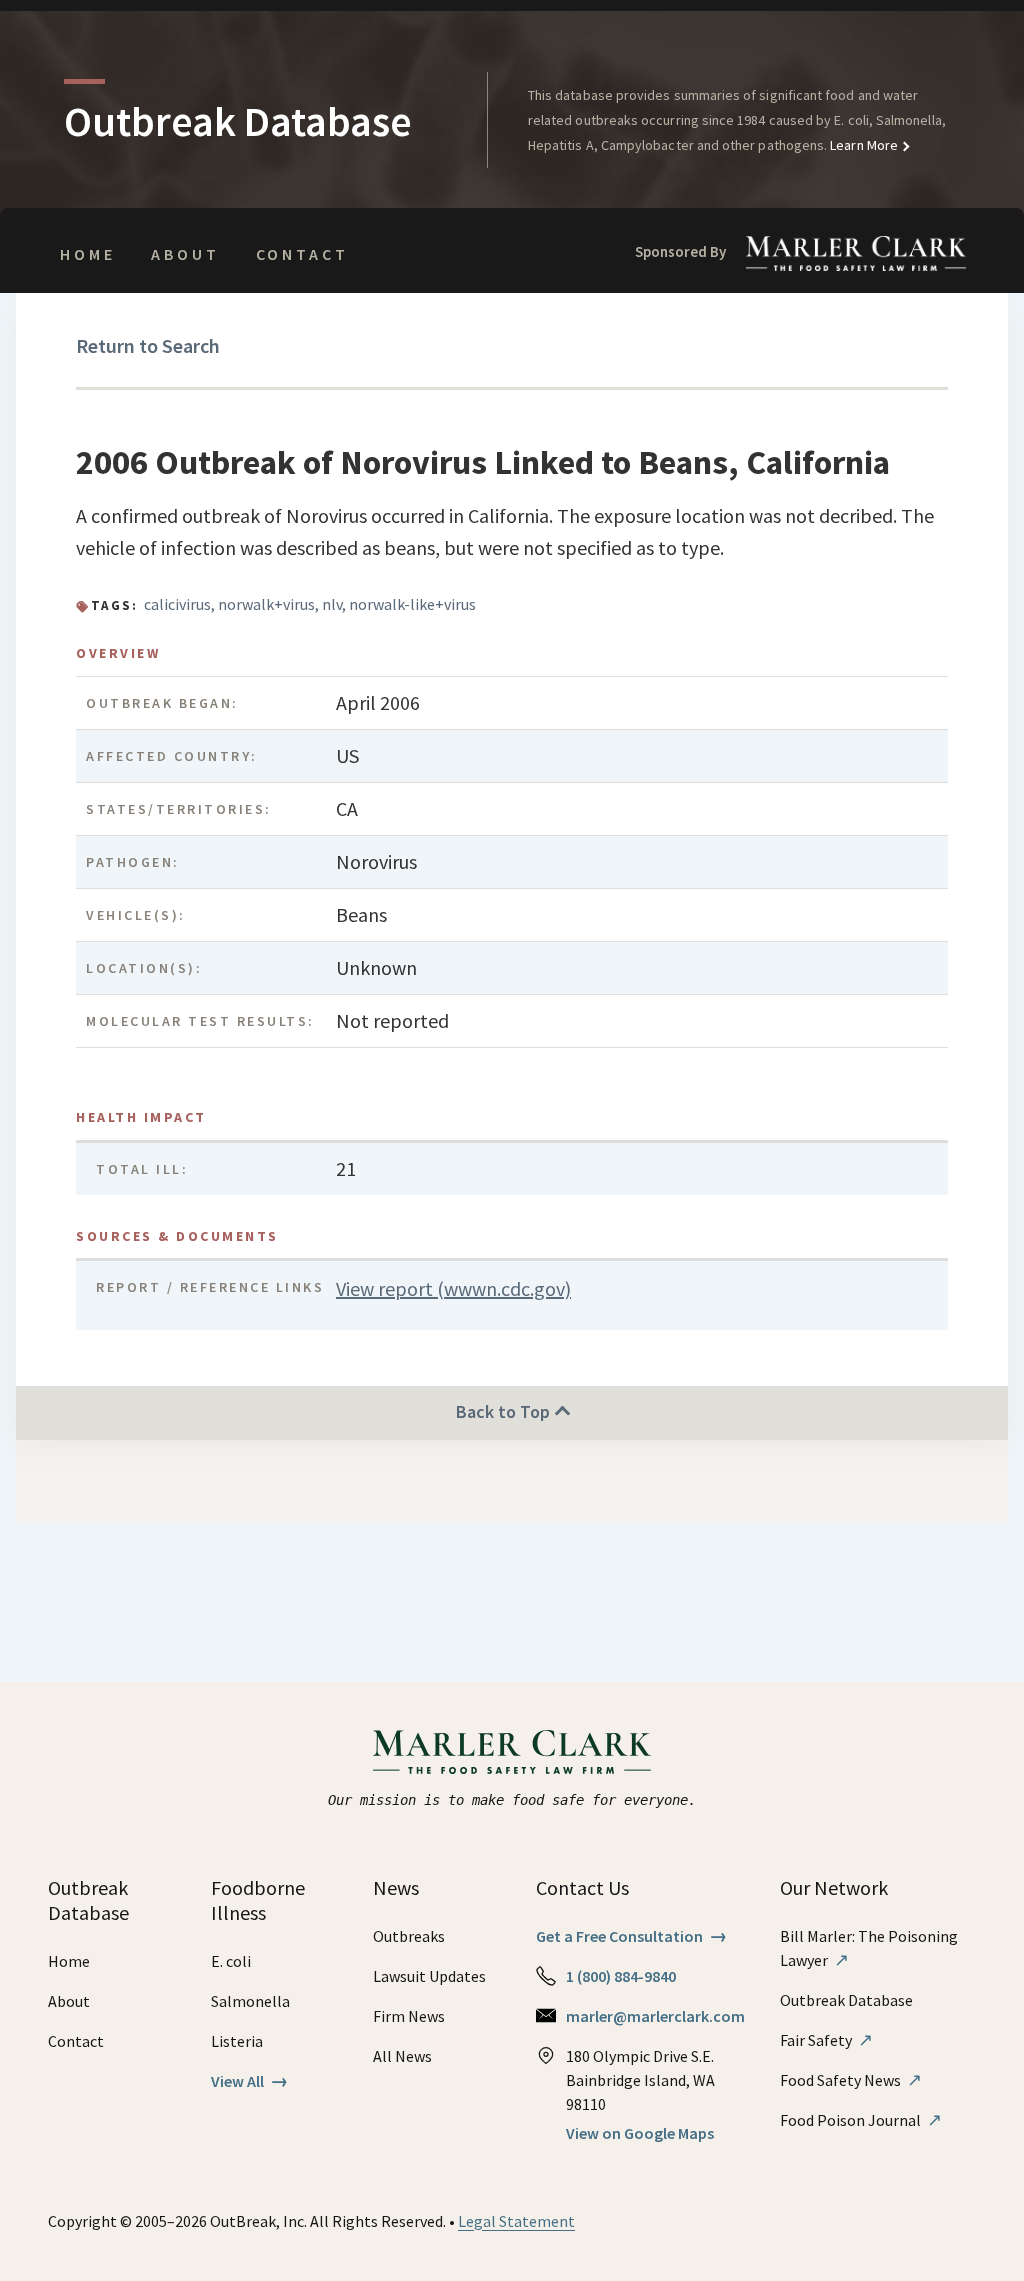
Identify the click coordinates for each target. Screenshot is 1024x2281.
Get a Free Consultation (631, 1936)
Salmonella (250, 2001)
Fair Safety (826, 2040)
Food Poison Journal (861, 2120)
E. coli (231, 1961)
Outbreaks (409, 1936)
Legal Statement (516, 2221)
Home (87, 254)
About (185, 254)
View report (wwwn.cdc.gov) (453, 1288)
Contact (302, 254)
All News (402, 2056)
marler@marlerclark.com (655, 2016)
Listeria (237, 2041)
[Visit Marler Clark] (512, 1752)
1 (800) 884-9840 (621, 1976)
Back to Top (505, 1411)
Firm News (409, 2016)
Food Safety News (851, 2080)
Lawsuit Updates (429, 1976)
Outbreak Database (846, 2000)
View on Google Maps (640, 2133)
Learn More (862, 145)
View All (249, 2081)
